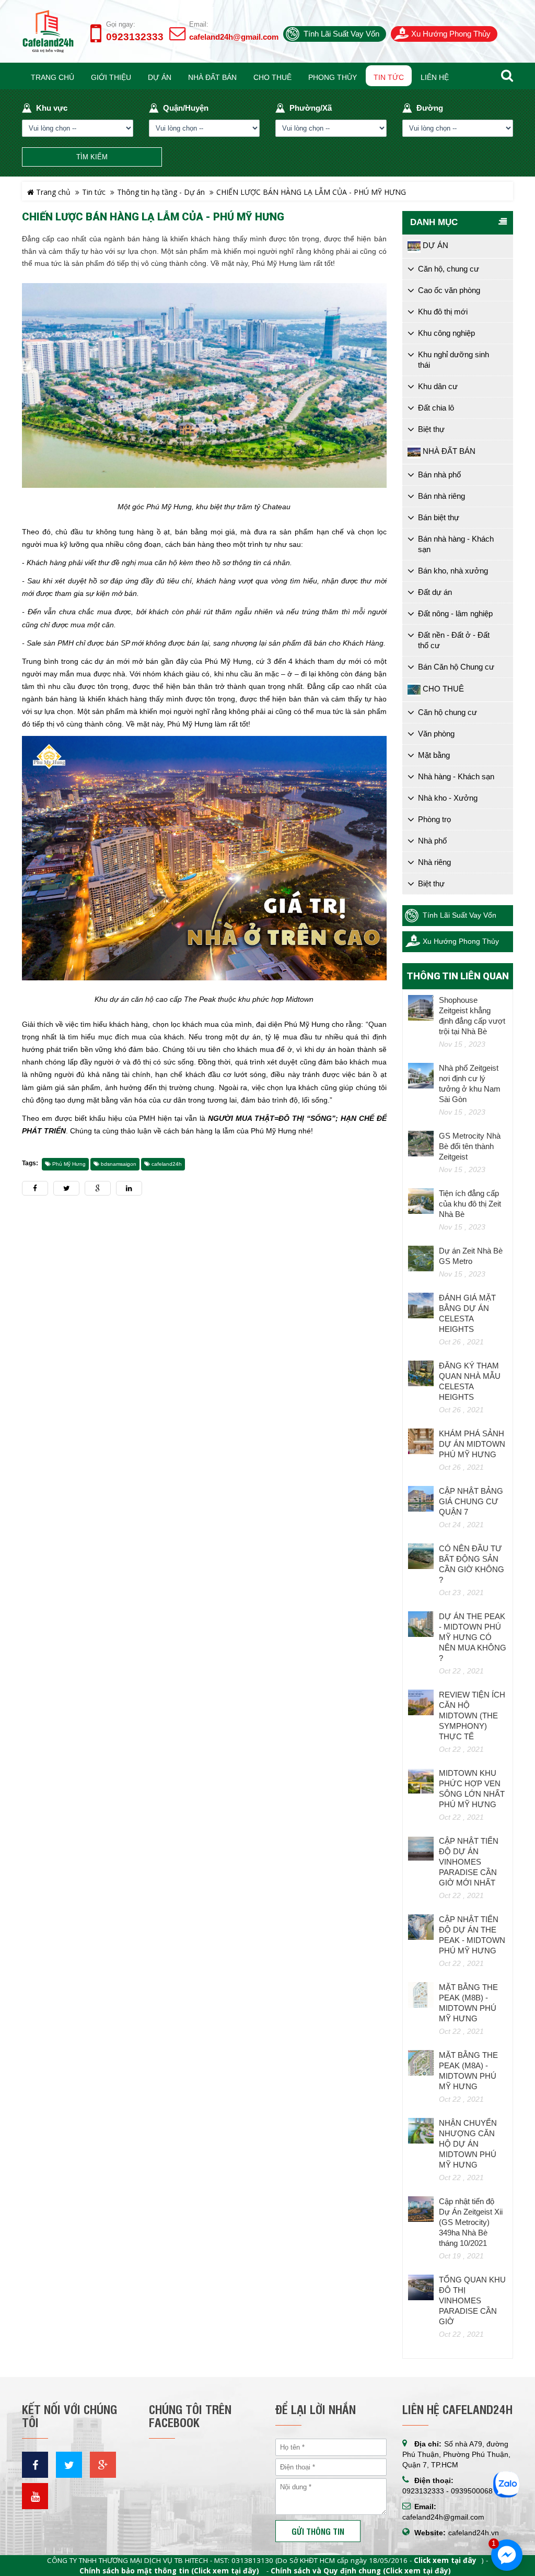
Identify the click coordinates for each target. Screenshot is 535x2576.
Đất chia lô (436, 408)
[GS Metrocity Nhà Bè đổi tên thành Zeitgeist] (421, 1144)
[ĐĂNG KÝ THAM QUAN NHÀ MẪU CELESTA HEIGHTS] (421, 1374)
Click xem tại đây (445, 2560)
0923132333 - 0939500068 (447, 2491)
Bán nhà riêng (441, 496)
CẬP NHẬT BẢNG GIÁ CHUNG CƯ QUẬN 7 (471, 1501)
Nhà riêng (434, 862)
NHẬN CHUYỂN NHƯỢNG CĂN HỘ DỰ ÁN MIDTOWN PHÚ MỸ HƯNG (468, 2144)
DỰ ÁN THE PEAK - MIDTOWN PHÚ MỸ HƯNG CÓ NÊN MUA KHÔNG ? (473, 1637)
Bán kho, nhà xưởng (453, 571)
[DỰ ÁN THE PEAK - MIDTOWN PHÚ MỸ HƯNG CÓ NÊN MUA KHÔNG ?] (421, 1624)
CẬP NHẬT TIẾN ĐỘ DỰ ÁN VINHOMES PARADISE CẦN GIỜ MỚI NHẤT (469, 1862)
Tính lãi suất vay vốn (341, 34)
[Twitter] (69, 2465)
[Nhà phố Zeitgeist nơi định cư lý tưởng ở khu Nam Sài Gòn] (421, 1076)
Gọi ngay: (121, 24)
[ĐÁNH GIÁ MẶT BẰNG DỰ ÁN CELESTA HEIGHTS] (421, 1306)
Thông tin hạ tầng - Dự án (161, 192)
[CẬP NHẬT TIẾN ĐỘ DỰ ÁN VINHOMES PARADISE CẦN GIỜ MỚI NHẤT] (421, 1849)
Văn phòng (436, 734)
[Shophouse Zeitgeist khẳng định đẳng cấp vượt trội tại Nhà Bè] (421, 1008)
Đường (430, 108)
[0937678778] (506, 2484)
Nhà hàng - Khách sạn (456, 776)
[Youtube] (35, 2496)
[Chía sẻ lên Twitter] (66, 1188)
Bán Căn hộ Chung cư (456, 667)
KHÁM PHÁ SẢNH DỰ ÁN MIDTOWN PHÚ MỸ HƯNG (472, 1444)
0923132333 (135, 37)
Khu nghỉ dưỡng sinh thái (453, 360)
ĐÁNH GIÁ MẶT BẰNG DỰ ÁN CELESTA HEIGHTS (467, 1313)
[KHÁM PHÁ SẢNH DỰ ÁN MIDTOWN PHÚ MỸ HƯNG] (421, 1442)
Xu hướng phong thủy (451, 34)
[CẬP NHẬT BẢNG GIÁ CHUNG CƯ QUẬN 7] (421, 1499)
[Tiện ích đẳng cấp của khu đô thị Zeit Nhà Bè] (421, 1201)
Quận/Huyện (186, 108)
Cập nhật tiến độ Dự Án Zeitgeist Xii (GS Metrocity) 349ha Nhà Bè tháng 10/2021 (471, 2222)
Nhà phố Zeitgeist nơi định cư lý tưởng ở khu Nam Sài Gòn (470, 1084)
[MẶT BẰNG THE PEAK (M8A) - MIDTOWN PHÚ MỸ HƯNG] (421, 2063)
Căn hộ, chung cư (449, 269)
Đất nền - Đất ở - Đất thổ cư (454, 640)
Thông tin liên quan (458, 976)
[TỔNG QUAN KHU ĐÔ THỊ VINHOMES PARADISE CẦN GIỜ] (421, 2288)
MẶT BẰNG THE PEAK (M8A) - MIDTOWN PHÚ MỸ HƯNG (468, 2071)
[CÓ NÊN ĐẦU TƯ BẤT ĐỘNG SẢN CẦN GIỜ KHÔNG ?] (421, 1556)
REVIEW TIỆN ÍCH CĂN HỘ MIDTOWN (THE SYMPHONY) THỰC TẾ (472, 1716)
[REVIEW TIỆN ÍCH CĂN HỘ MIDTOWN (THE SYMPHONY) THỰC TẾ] (421, 1703)
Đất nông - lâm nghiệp (455, 613)
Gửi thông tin (318, 2531)
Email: (199, 24)
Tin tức (94, 192)
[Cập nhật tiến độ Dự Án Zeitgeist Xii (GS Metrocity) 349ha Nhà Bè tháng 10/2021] (421, 2209)
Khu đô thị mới (443, 312)
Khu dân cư (438, 386)
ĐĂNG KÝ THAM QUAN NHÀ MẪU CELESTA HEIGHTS (470, 1381)
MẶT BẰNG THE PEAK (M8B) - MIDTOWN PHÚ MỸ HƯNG (468, 2003)
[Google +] (103, 2465)
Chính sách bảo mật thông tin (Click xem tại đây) (169, 2571)
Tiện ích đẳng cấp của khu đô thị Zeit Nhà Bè (470, 1204)
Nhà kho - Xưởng (448, 798)
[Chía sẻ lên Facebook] (35, 1188)
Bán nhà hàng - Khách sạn (456, 544)
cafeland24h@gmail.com (234, 37)
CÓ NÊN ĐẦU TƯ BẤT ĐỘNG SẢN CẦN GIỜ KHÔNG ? (472, 1564)
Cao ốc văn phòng (449, 290)
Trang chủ (52, 192)
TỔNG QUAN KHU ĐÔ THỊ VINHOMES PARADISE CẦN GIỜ (472, 2300)
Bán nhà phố (439, 475)
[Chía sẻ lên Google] (98, 1188)
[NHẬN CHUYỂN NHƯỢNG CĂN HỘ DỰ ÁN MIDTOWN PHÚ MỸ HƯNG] (421, 2131)
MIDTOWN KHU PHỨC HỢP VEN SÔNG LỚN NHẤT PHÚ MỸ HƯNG (472, 1789)
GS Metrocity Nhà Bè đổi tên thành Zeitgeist (470, 1146)
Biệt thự (431, 429)
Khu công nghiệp (446, 333)
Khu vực (52, 108)
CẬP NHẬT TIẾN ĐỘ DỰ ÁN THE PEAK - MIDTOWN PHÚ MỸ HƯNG (472, 1935)
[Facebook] (35, 2465)
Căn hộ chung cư (447, 712)
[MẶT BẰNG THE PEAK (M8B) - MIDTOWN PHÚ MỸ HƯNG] (421, 1995)
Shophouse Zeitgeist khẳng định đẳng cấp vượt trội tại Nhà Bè (472, 1016)
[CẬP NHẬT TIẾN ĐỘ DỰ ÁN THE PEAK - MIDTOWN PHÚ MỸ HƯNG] (421, 1927)
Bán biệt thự (439, 517)
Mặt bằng (434, 755)
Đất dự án (435, 592)
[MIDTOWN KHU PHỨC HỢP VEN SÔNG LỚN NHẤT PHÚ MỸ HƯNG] (421, 1781)
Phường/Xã (311, 108)
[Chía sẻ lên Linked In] (129, 1188)
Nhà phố (432, 841)
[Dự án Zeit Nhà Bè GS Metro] (421, 1259)
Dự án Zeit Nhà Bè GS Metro (471, 1256)
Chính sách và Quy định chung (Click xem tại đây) (361, 2571)
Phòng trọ (434, 819)
